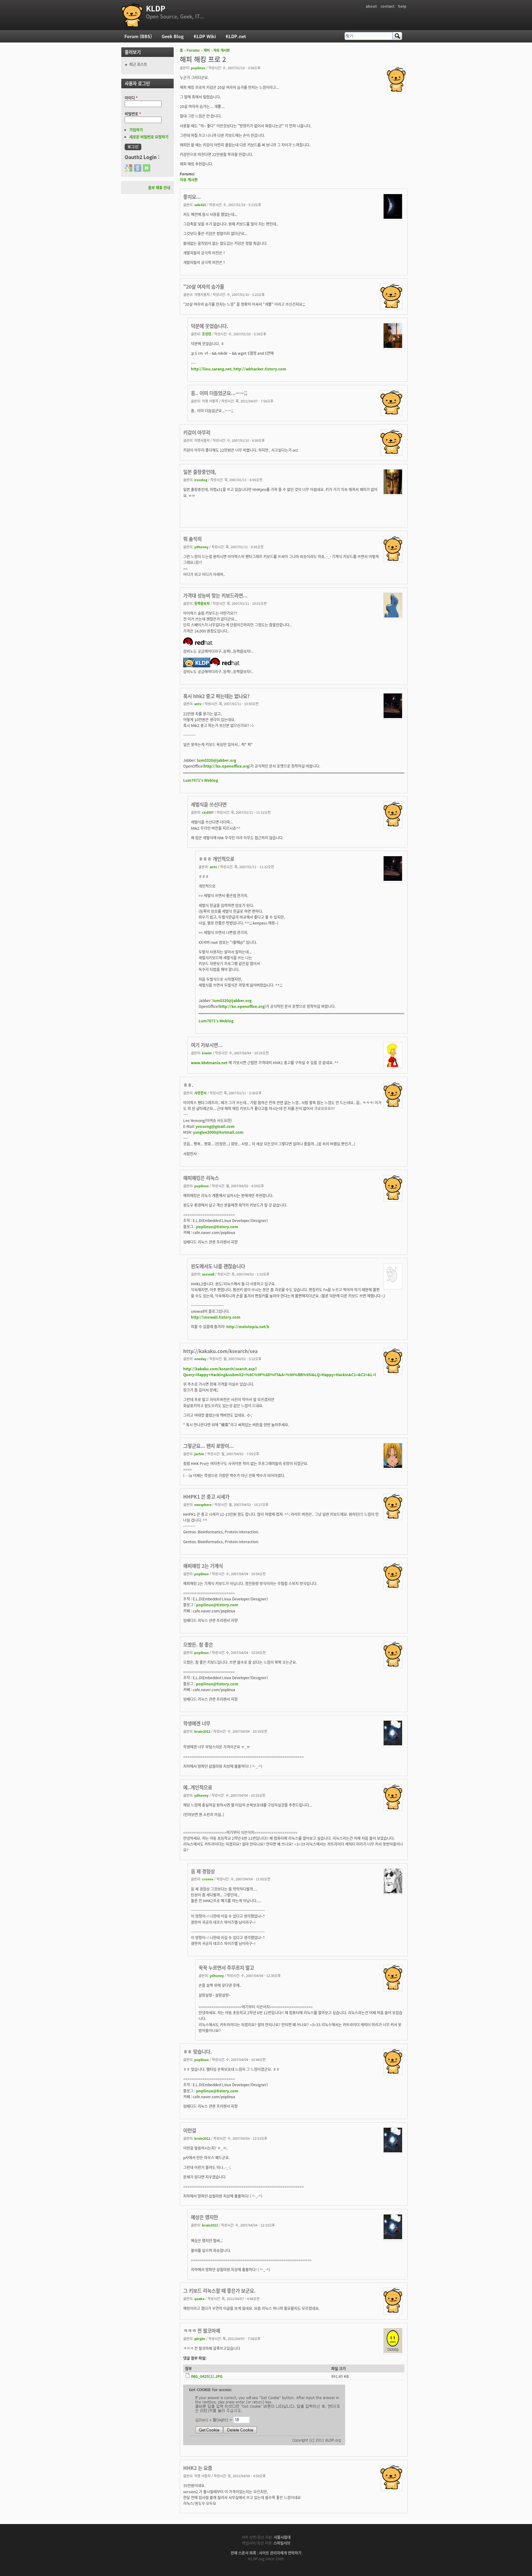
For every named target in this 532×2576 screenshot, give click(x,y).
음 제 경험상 (203, 1871)
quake (199, 2298)
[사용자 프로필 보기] (396, 90)
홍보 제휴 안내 (159, 188)
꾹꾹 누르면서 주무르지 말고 (226, 1967)
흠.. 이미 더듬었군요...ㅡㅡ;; (219, 393)
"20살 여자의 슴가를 (204, 286)
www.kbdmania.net (209, 1062)
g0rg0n (200, 2338)
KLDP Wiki (205, 36)
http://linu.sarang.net (211, 369)
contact (387, 6)
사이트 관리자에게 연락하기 (280, 2553)
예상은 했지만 (204, 2217)
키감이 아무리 (197, 432)
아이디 (131, 98)
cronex (208, 1879)
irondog (201, 480)
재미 (207, 50)
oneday (200, 1359)
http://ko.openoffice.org (226, 766)
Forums (193, 50)
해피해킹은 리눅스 (201, 1178)
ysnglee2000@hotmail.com (218, 1132)
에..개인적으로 (198, 1787)
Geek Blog (173, 36)
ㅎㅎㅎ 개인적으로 (216, 859)
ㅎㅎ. (188, 1085)
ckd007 (208, 812)
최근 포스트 (138, 64)
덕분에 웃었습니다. (210, 326)
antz (198, 704)
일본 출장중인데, (200, 472)
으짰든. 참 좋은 (198, 1644)
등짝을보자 (202, 603)
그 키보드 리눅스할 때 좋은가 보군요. (219, 2290)
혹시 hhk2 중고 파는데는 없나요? (216, 696)
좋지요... (192, 197)
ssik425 (200, 205)
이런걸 (190, 2130)
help (402, 6)
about (371, 6)
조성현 (207, 334)
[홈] (132, 15)
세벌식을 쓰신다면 (209, 804)
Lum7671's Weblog (201, 780)
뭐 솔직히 (192, 539)
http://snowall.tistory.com (216, 1317)
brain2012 (202, 1731)
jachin (199, 1454)
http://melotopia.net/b (248, 1326)
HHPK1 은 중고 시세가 (206, 1496)
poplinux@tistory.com (217, 1226)
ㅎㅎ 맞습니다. (197, 2051)
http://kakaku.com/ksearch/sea (220, 1351)
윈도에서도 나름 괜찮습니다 (218, 1266)
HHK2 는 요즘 (198, 2468)
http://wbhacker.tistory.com (260, 369)
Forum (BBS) (138, 36)
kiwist (207, 1053)
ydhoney (201, 547)
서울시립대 (282, 2537)
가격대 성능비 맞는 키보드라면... (215, 595)
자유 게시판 (222, 50)
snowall (208, 1274)
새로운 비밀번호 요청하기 (149, 137)
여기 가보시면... (207, 1045)
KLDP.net (236, 36)
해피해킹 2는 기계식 (203, 1566)
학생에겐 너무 (197, 1723)
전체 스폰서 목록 (243, 2553)
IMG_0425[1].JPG (207, 2376)
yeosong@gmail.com (215, 1126)
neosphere (203, 1504)
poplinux (198, 68)
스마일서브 (282, 2543)
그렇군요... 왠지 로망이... (208, 1446)
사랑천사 (200, 1093)
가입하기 (136, 130)
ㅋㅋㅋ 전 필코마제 (202, 2330)
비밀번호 (133, 114)
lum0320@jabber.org (217, 760)
